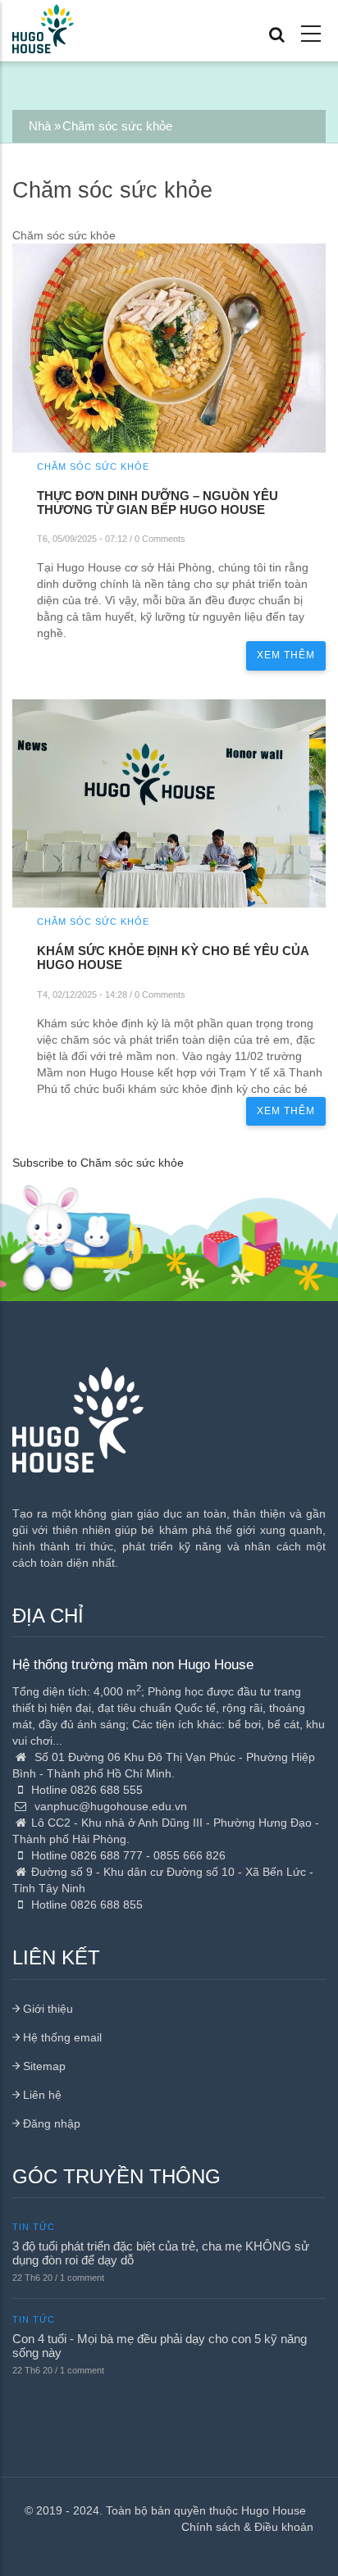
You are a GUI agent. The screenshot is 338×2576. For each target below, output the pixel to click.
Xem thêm (286, 655)
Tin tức (34, 2227)
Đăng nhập (50, 2123)
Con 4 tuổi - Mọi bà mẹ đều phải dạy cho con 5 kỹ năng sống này (160, 2346)
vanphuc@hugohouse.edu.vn (109, 1806)
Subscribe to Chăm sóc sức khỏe (98, 1163)
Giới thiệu (46, 2009)
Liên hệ (41, 2095)
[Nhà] (43, 27)
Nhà (40, 126)
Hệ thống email (61, 2037)
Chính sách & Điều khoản (247, 2527)
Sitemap (43, 2066)
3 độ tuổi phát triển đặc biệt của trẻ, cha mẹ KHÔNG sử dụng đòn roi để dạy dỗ (161, 2253)
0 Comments (160, 539)
